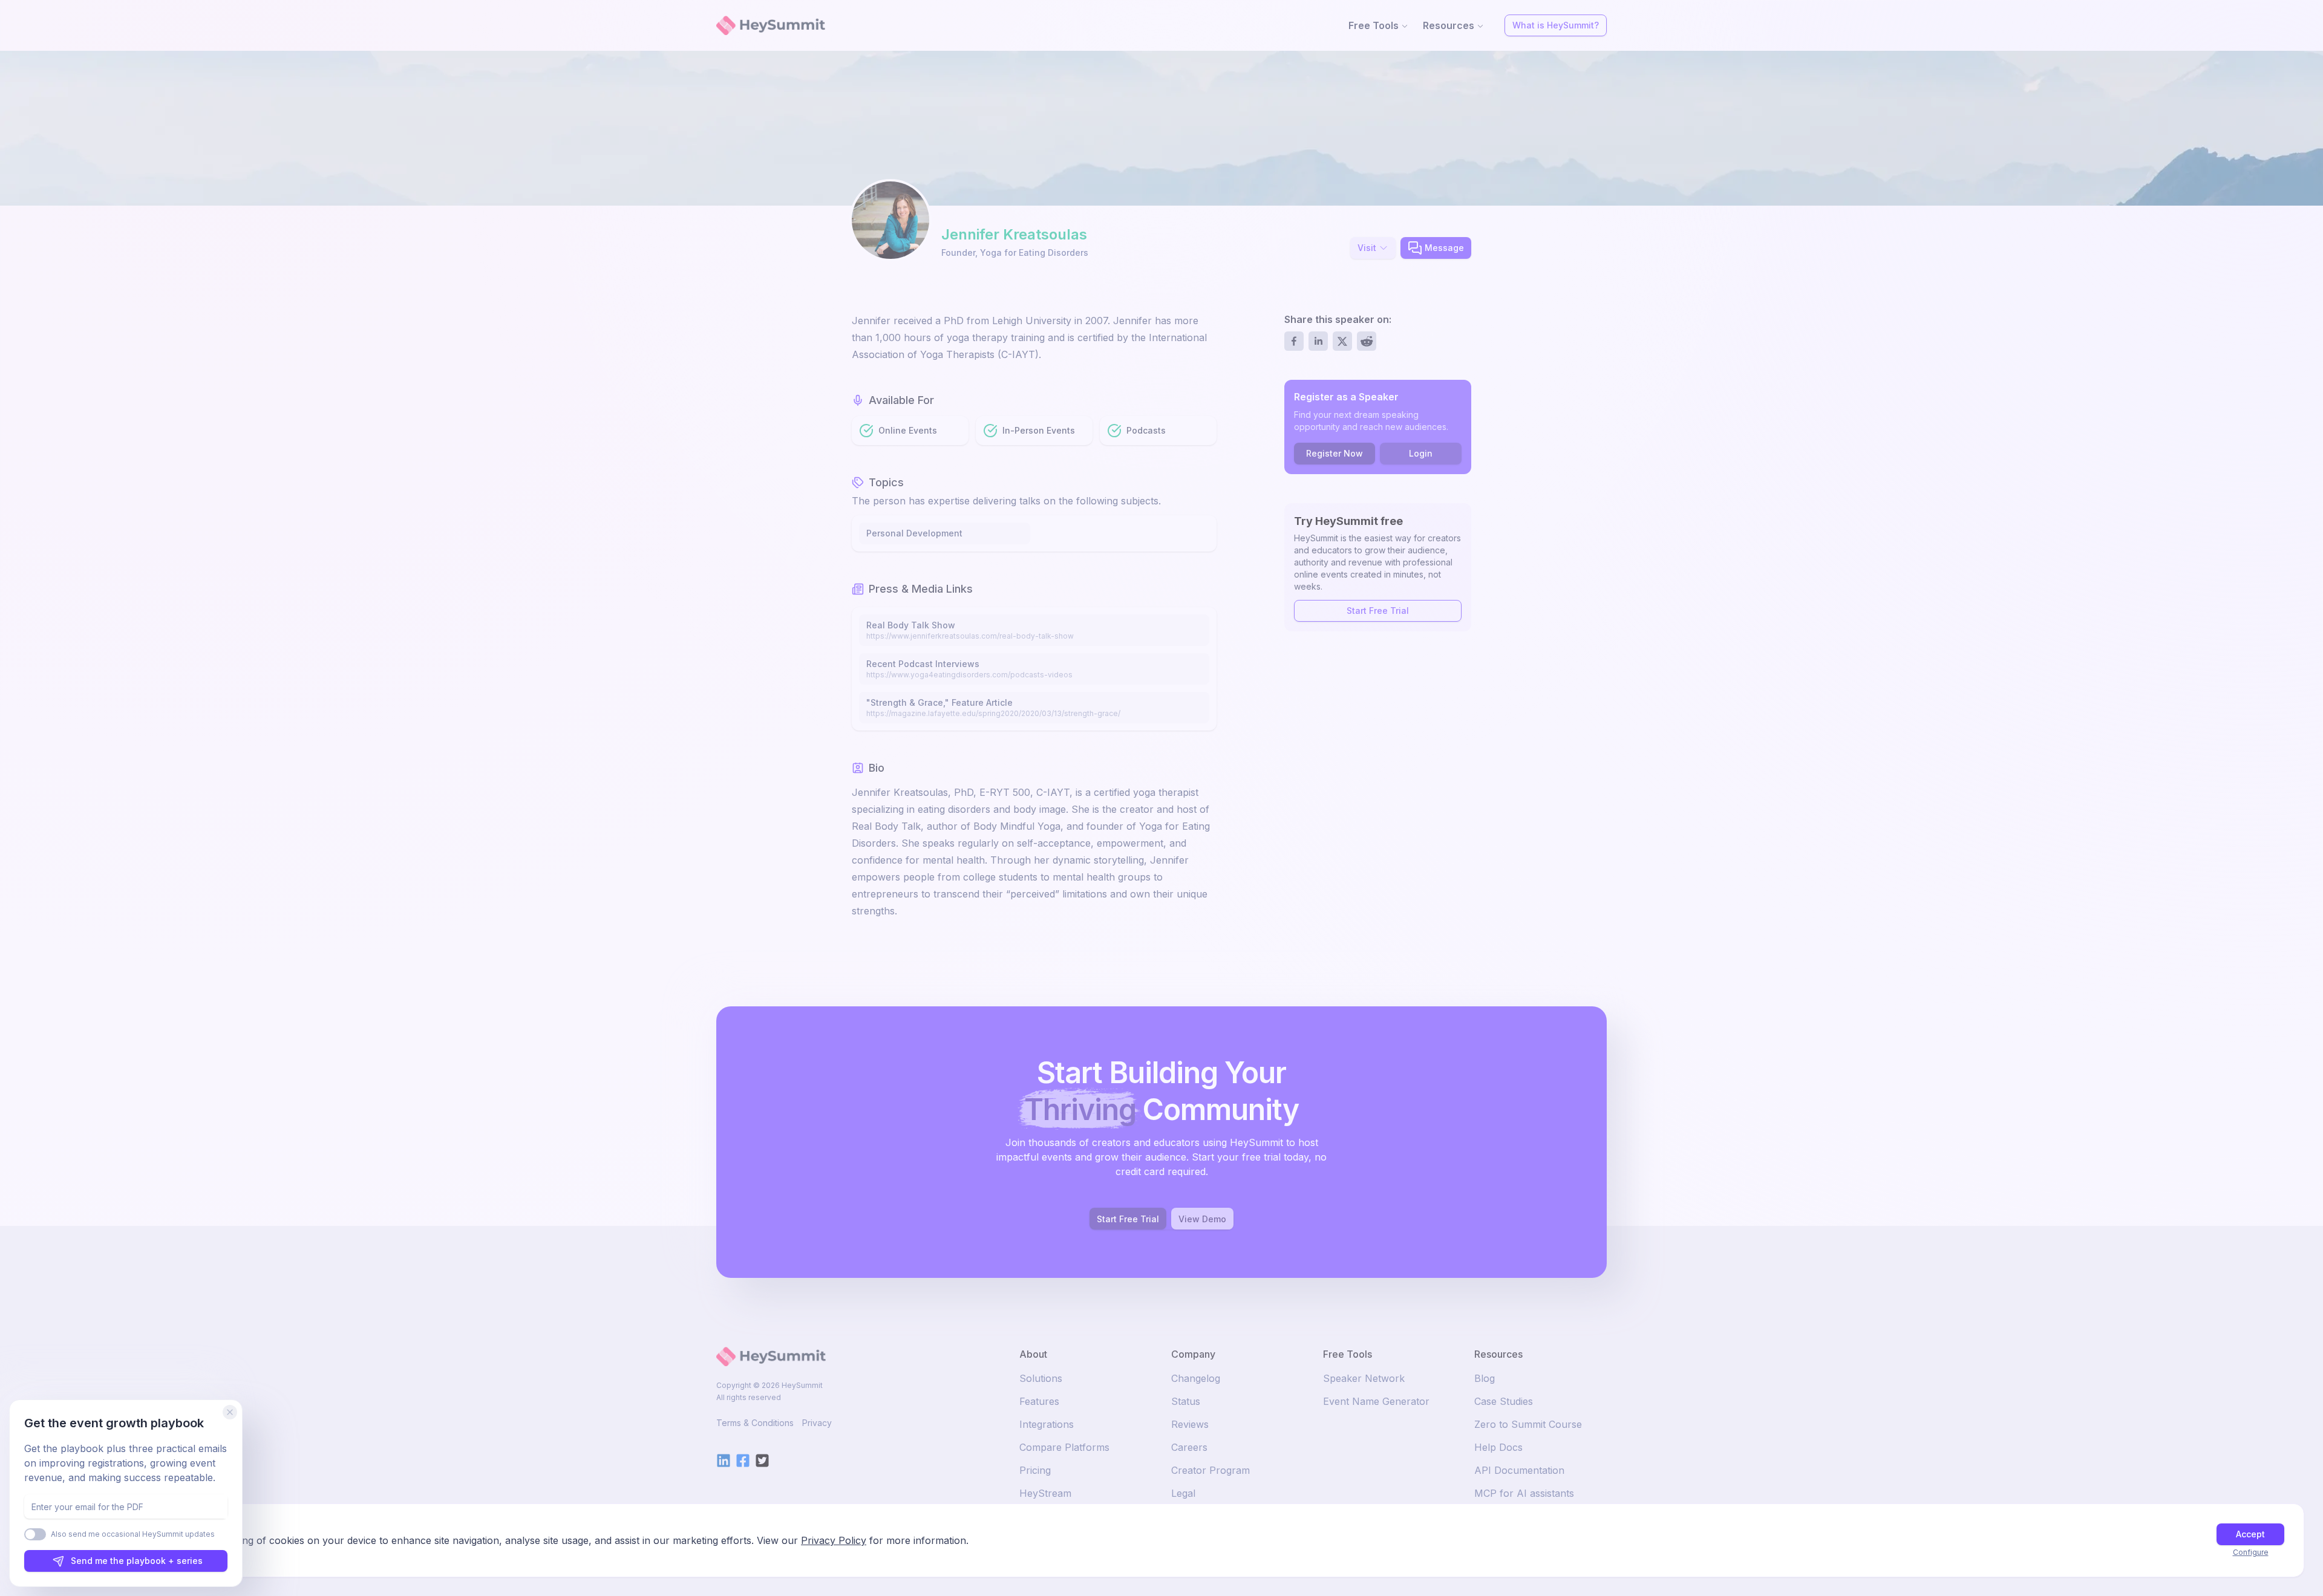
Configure (2251, 1552)
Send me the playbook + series (137, 1561)
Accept (2250, 1534)
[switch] (35, 1534)
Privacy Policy (834, 1540)
